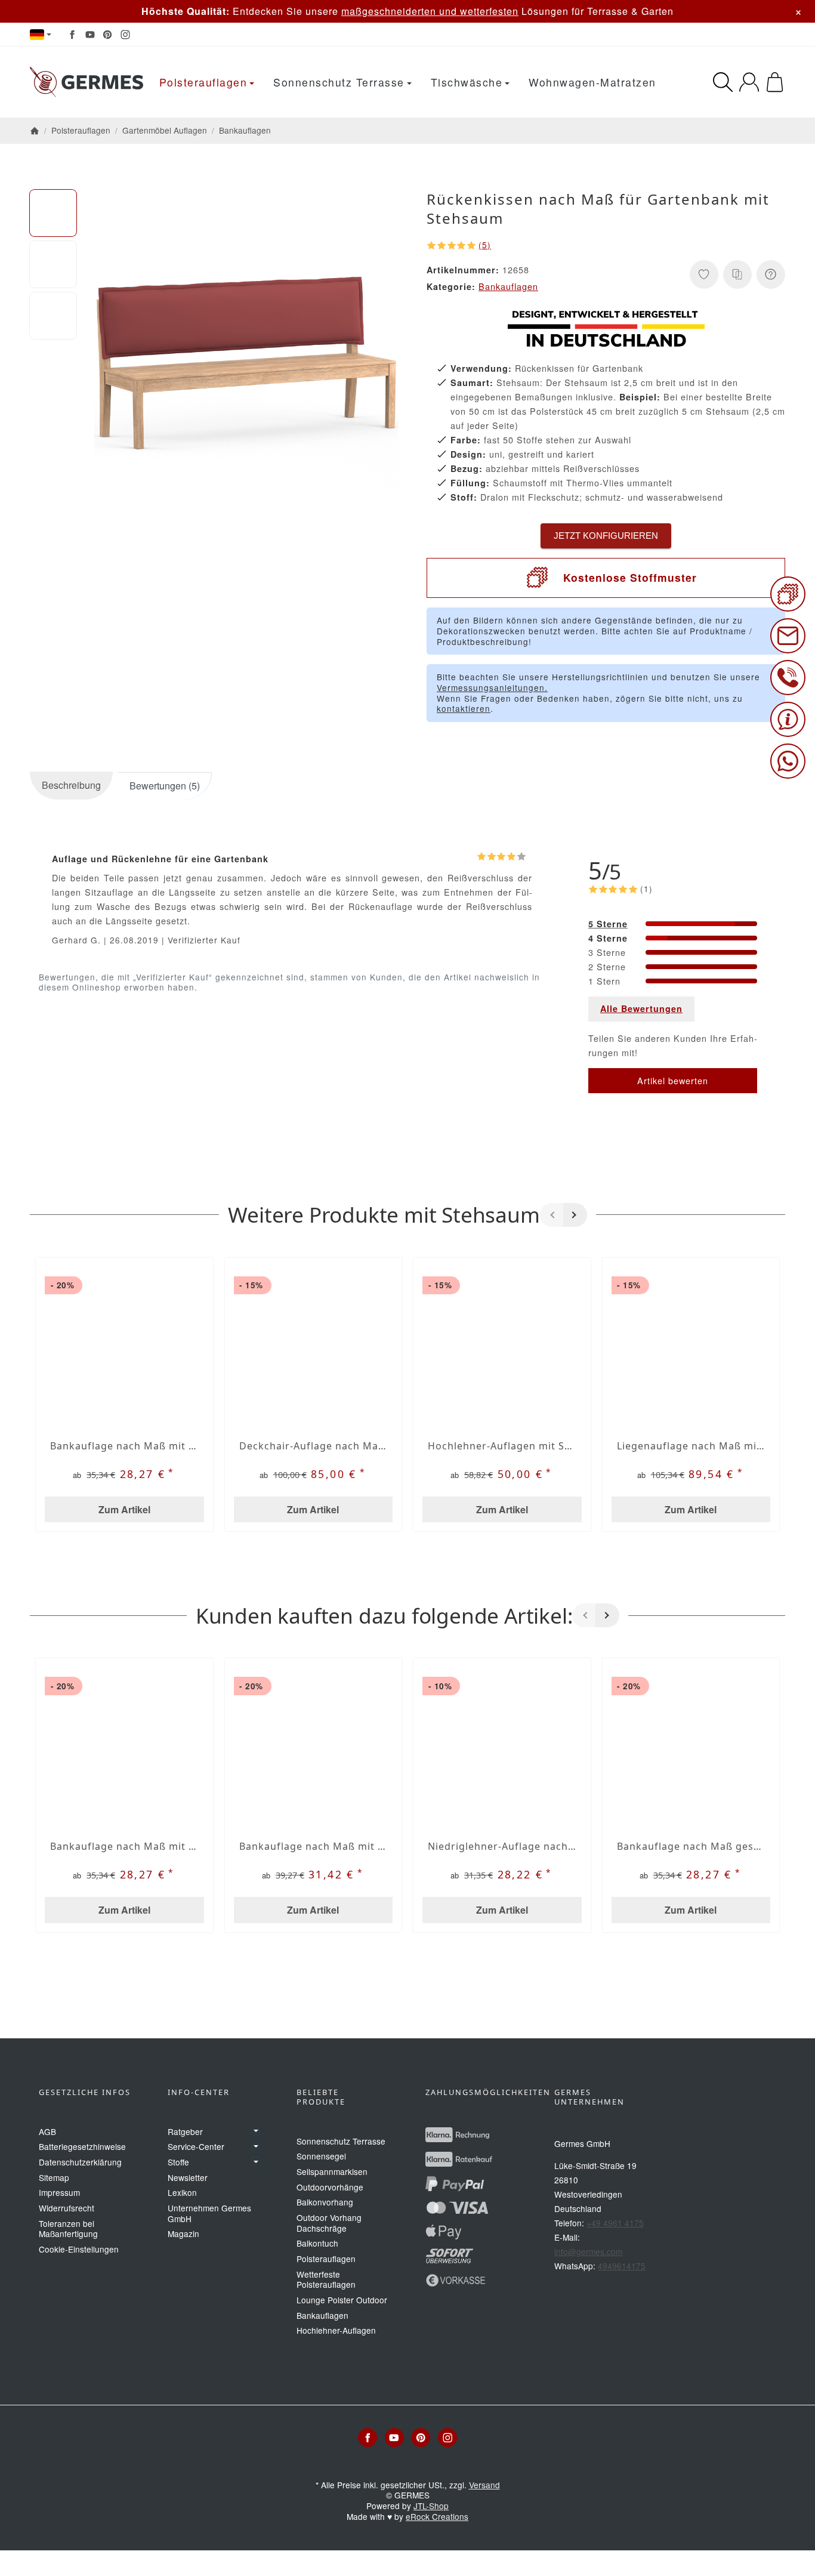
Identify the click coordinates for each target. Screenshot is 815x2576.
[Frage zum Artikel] (771, 274)
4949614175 (622, 2266)
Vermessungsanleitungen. (492, 687)
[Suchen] (723, 82)
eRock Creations (437, 2516)
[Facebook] (72, 35)
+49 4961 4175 (615, 2223)
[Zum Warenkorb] (775, 82)
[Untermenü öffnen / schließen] (256, 2131)
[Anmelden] (749, 82)
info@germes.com (588, 2251)
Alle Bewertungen (641, 1008)
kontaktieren (464, 708)
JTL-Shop (431, 2506)
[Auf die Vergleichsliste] (737, 274)
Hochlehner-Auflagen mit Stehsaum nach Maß (502, 1446)
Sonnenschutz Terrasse (339, 82)
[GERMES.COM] (87, 82)
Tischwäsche (467, 82)
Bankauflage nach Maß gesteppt (691, 1846)
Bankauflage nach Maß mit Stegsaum (314, 1846)
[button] (53, 213)
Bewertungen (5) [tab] (165, 786)
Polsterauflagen (203, 82)
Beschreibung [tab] (71, 785)
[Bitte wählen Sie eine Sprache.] (41, 35)
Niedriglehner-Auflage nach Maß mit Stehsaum (502, 1846)
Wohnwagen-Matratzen (592, 82)
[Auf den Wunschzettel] (704, 274)
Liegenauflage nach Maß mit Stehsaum (691, 1446)
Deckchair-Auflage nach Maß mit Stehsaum (314, 1446)
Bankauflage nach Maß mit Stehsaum (124, 1446)
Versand (484, 2485)
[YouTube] (90, 35)
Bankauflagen (508, 286)
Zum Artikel (124, 1509)
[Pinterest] (107, 35)
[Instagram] (125, 35)
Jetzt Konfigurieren (606, 536)
